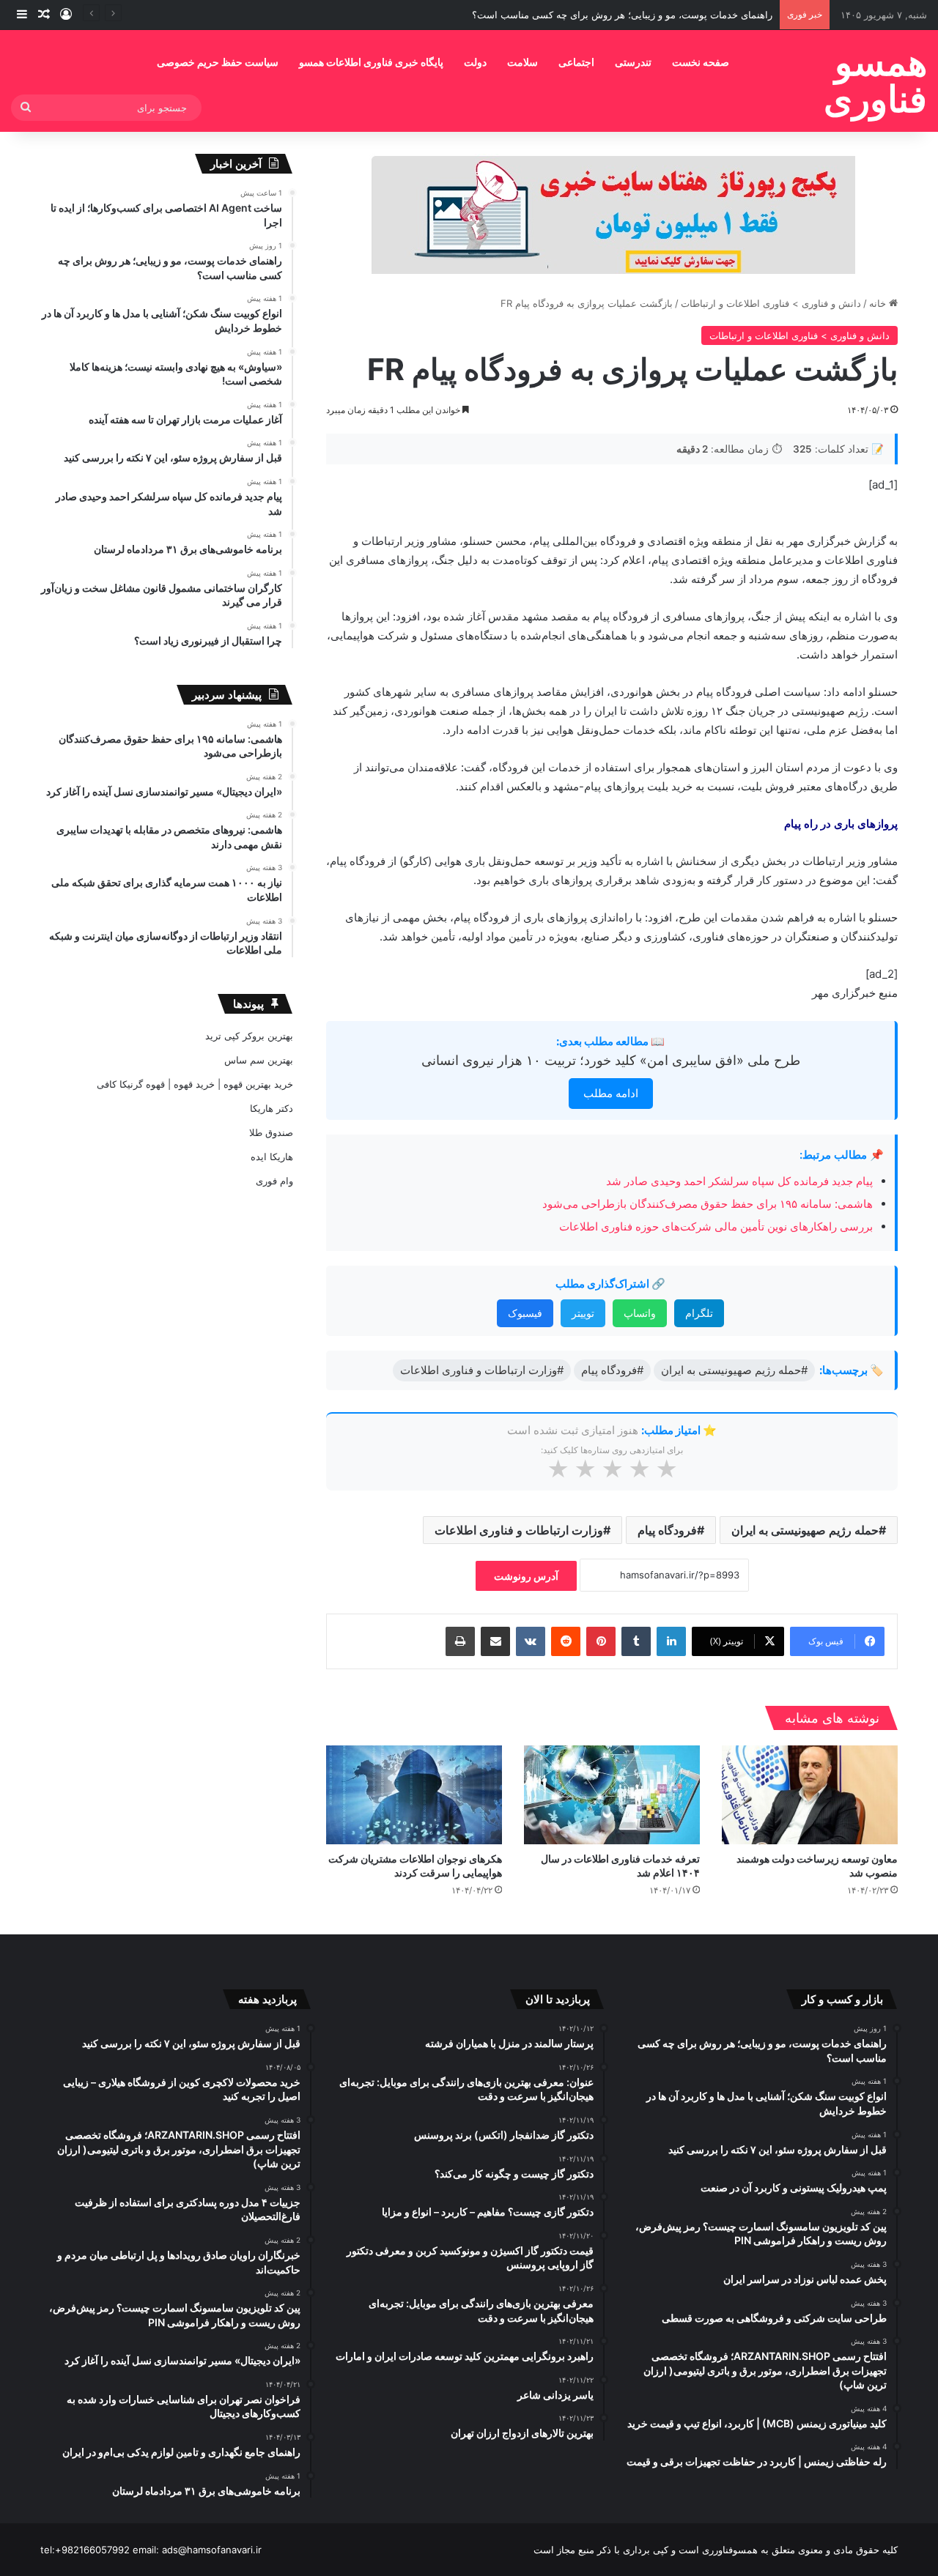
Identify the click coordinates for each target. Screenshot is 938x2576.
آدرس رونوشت (526, 1576)
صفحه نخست (701, 62)
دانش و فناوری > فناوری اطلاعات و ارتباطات (771, 303)
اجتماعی (576, 62)
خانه (879, 303)
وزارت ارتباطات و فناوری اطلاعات (519, 1530)
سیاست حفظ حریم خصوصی (218, 62)
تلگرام (699, 1313)
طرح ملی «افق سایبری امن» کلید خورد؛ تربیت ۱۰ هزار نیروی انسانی (611, 1060)
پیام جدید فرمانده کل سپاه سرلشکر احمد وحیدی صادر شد (739, 1181)
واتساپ (640, 1313)
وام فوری (274, 1181)
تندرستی (633, 62)
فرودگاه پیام (667, 1530)
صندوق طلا (271, 1132)
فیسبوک (525, 1313)
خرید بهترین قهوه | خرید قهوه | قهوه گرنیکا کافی (195, 1084)
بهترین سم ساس (259, 1060)
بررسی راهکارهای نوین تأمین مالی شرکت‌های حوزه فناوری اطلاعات (716, 1226)
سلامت (522, 62)
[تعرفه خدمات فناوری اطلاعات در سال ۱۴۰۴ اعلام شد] (612, 1795)
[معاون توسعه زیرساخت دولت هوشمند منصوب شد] (810, 1795)
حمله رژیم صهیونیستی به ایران (805, 1530)
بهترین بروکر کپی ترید (249, 1036)
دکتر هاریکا (272, 1108)
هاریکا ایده (272, 1157)
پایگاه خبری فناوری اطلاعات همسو (371, 62)
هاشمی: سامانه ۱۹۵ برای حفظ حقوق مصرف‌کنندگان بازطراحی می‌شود (708, 1204)
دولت (475, 62)
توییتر (583, 1313)
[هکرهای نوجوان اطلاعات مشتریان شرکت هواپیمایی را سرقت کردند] (414, 1795)
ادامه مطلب (611, 1093)
